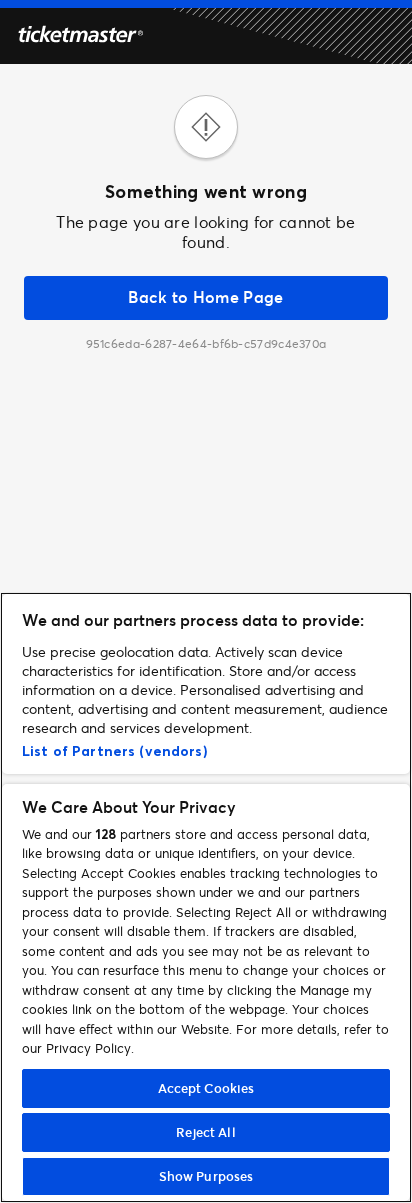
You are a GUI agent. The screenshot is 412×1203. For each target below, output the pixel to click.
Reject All (205, 1132)
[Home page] (80, 37)
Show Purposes (206, 1176)
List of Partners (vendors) (115, 751)
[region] (206, 897)
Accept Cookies (206, 1088)
